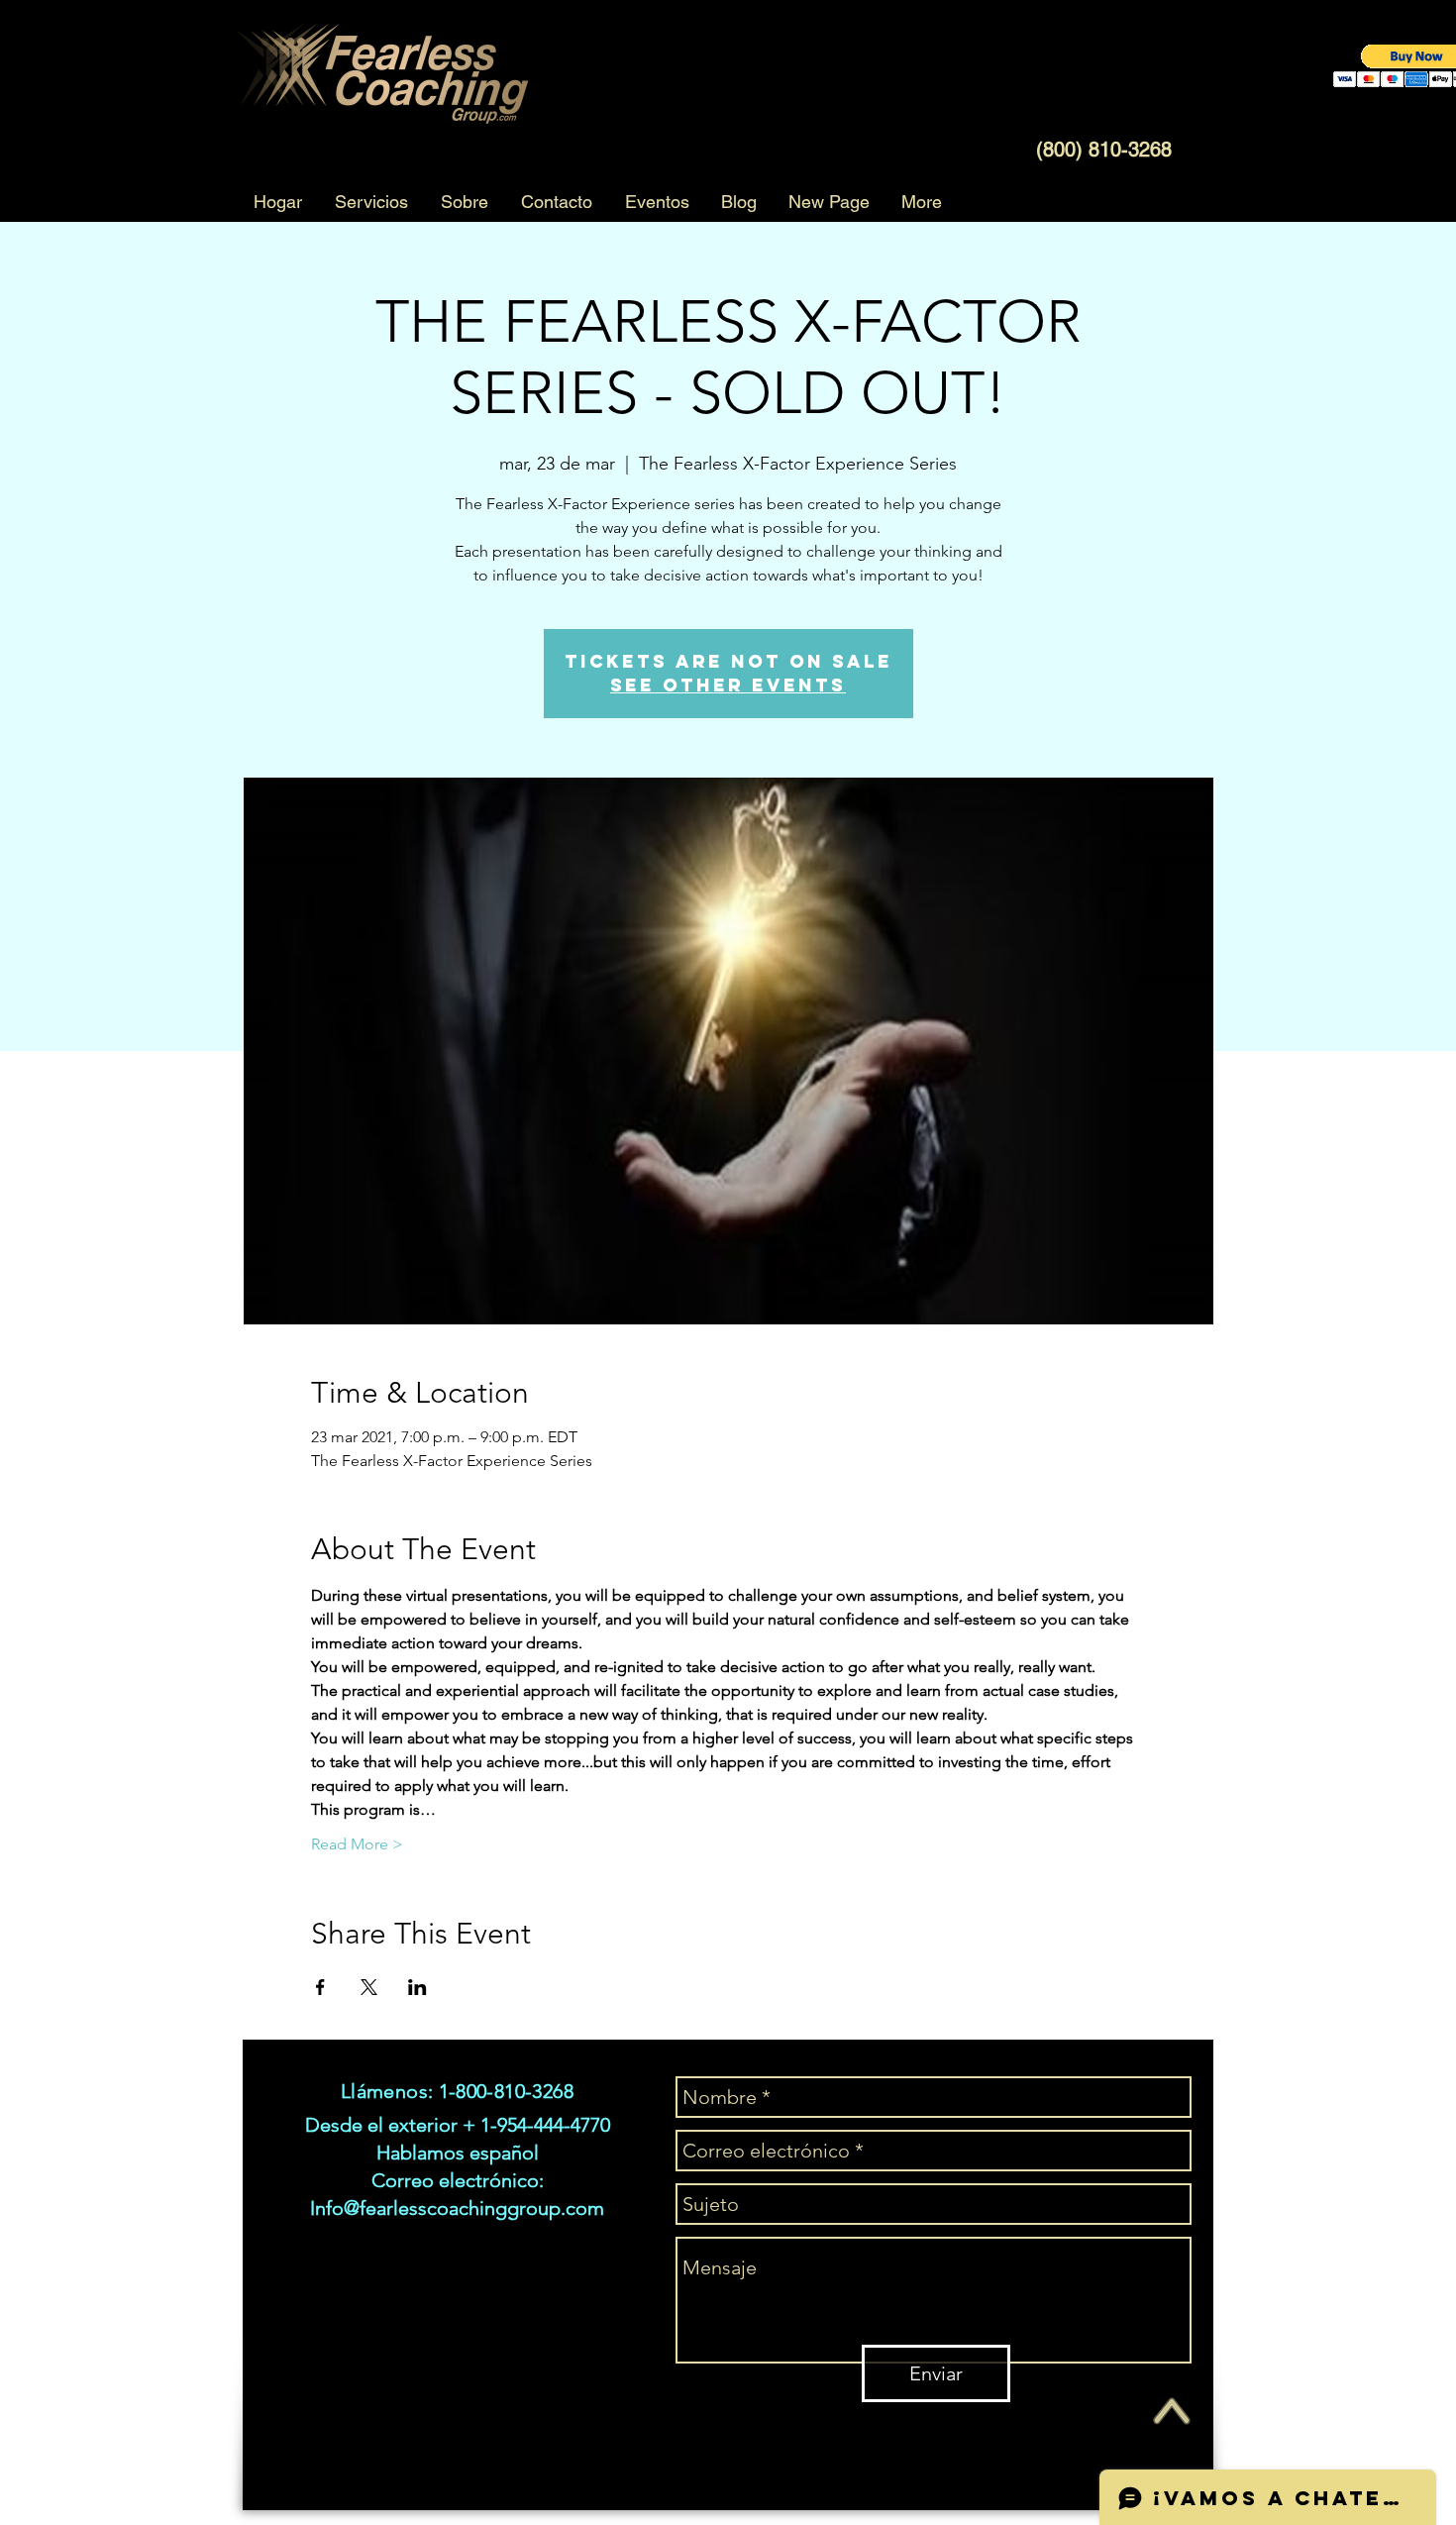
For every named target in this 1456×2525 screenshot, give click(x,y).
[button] (371, 202)
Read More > (357, 1844)
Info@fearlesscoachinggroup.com (457, 2208)
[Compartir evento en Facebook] (320, 1987)
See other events (728, 685)
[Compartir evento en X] (369, 1987)
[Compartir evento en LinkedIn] (417, 1987)
